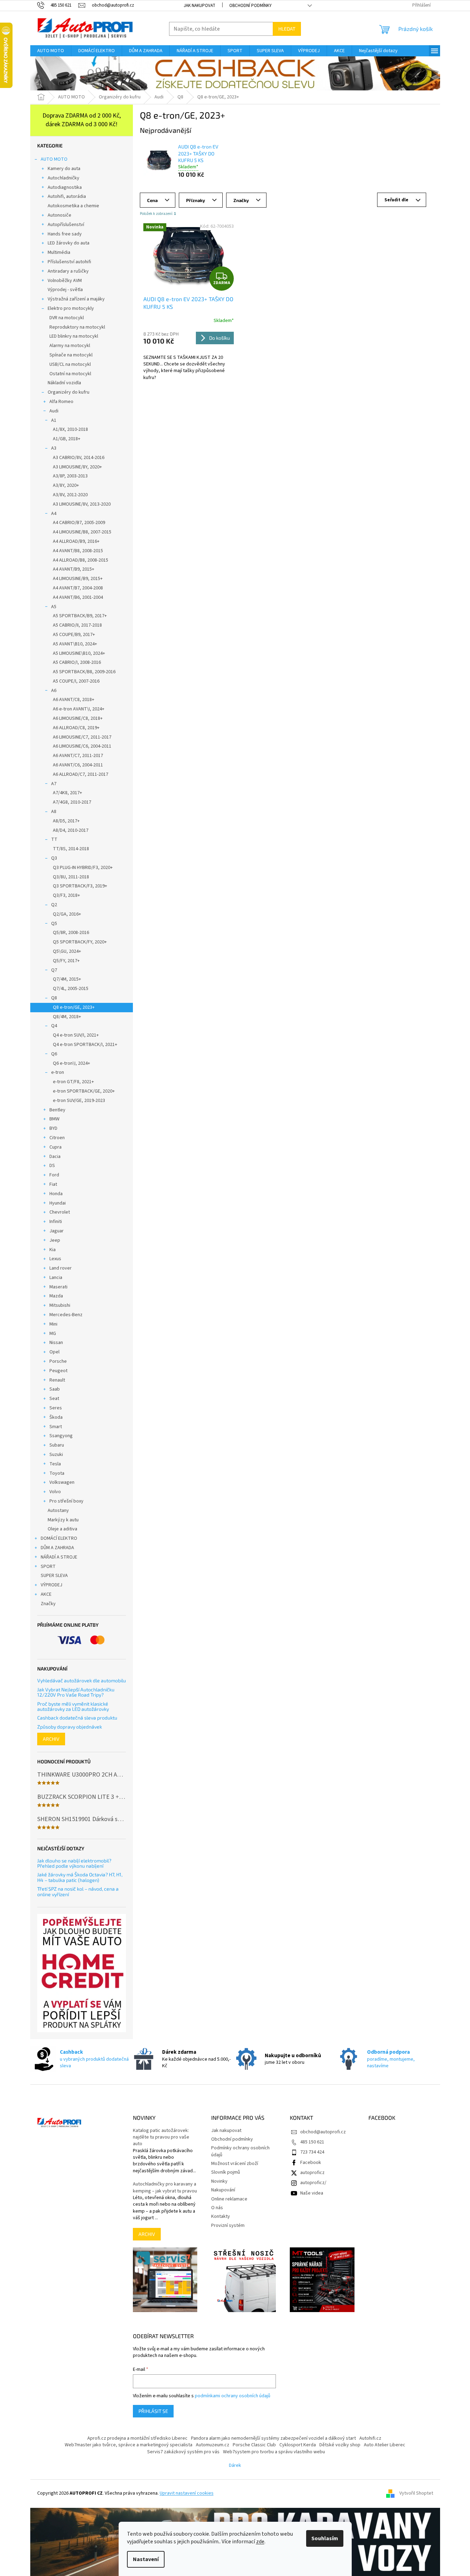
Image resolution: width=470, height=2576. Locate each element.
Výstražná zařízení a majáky (76, 299)
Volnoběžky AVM (65, 281)
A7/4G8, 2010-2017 (72, 802)
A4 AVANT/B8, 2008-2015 (78, 551)
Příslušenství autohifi (69, 262)
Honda (56, 1194)
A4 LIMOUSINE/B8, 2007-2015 (82, 532)
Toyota (57, 1473)
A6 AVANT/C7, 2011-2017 (78, 756)
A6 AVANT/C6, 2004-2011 (78, 765)
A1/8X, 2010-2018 (70, 429)
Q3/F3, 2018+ (66, 895)
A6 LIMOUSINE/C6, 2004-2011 (82, 746)
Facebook (311, 2163)
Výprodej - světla (65, 290)
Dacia (55, 1157)
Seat (54, 1399)
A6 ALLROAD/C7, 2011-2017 (81, 774)
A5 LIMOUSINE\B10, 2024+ (79, 653)
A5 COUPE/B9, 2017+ (74, 635)
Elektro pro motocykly (71, 308)
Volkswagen (62, 1482)
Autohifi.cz (370, 2438)
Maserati (58, 1287)
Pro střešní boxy (66, 1501)
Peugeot (58, 1371)
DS (52, 1166)
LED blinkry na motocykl (74, 336)
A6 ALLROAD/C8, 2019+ (76, 728)
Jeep (55, 1240)
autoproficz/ (313, 2183)
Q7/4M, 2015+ (67, 979)
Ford (54, 1175)
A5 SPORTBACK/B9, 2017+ (80, 616)
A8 (54, 812)
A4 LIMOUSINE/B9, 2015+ (78, 579)
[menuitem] (51, 51)
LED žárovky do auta (69, 243)
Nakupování (223, 2190)
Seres (56, 1408)
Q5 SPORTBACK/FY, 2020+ (80, 942)
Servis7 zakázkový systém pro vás (183, 2452)
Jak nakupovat (200, 6)
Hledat (287, 29)
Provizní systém (228, 2225)
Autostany (58, 1511)
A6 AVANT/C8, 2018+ (74, 700)
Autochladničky (63, 178)
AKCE (46, 1594)
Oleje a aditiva (62, 1529)
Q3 (54, 858)
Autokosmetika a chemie (73, 206)
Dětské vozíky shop (340, 2445)
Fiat (53, 1184)
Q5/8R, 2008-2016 (71, 933)
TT (54, 839)
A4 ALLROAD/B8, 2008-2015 (81, 560)
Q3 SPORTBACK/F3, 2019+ (80, 886)
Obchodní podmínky (250, 6)
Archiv (51, 1739)
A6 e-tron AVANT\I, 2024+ (79, 709)
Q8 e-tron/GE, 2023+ (74, 1007)
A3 (54, 448)
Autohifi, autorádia (67, 196)
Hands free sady (65, 234)
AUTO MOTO (54, 159)
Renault (57, 1380)
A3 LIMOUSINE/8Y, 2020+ (77, 467)
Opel (54, 1352)
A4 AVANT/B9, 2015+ (74, 569)
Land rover (61, 1268)
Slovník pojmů (226, 2172)
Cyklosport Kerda (298, 2445)
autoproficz (312, 2173)
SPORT (48, 1567)
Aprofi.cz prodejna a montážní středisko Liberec (137, 2438)
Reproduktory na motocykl (77, 327)
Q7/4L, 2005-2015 (71, 989)
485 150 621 (312, 2142)
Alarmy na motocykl (70, 346)
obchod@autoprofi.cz (323, 2132)
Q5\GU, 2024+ (67, 951)
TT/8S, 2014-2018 (71, 849)
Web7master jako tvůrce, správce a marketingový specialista (129, 2445)
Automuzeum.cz (213, 2445)
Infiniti (56, 1222)
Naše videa (312, 2193)
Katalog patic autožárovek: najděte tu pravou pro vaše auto (161, 2138)
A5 (54, 607)
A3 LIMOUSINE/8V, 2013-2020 (82, 504)
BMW (54, 1119)
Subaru (57, 1445)
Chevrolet (60, 1212)
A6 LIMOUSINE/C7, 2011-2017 (82, 737)
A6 (54, 691)
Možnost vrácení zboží (235, 2164)
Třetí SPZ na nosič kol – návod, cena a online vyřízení (78, 1891)
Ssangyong (61, 1436)
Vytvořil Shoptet (416, 2494)
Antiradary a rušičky (68, 271)
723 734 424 (312, 2152)
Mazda (56, 1296)
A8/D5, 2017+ (66, 821)
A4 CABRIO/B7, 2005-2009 (79, 523)
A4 (54, 514)
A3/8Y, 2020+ (66, 485)
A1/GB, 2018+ (67, 439)
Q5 (54, 924)
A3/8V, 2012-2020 (70, 495)
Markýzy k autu (63, 1520)
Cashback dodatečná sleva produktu (77, 1718)
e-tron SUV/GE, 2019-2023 (79, 1101)
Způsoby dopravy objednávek (70, 1727)
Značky (48, 1604)
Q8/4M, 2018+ (67, 1017)
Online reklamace (229, 2199)
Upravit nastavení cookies (187, 2493)
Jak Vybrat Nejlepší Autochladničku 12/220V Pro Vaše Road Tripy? (76, 1692)
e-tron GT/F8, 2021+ (73, 1082)
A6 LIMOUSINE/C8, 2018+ (78, 718)
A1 (54, 420)
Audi (54, 411)
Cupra (55, 1147)
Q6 (54, 1054)
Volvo (55, 1492)
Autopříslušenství (66, 225)
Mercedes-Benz (66, 1315)
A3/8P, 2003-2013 (70, 476)
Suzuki (56, 1455)
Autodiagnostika (65, 187)
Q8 (54, 998)
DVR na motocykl (67, 318)
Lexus (55, 1259)
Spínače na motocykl (71, 355)
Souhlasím (325, 2538)
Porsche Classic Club (254, 2445)
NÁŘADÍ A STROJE (59, 1557)
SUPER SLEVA (54, 1576)
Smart (56, 1427)
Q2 (54, 905)
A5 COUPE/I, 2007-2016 (76, 681)
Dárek (235, 2465)
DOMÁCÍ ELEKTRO (59, 1538)
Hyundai (58, 1203)
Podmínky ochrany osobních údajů (240, 2151)
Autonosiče (59, 215)
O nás (217, 2208)
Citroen (57, 1138)
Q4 (54, 1026)
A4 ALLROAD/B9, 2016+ (76, 541)
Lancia (56, 1278)
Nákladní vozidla (64, 383)
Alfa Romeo (61, 402)
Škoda (56, 1417)
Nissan (56, 1343)
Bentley (57, 1110)
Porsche (58, 1361)
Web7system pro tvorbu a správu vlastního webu (274, 2452)
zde (260, 2542)
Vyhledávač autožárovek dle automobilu (82, 1680)
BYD (53, 1128)
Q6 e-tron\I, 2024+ (71, 1063)
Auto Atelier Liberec (385, 2445)
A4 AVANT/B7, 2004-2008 (78, 588)
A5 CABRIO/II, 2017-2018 (77, 625)
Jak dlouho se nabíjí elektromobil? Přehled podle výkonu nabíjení (74, 1863)
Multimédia (59, 252)
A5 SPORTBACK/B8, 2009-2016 (84, 672)
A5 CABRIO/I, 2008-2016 (77, 662)
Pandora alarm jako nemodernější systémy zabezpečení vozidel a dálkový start (273, 2438)
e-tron (58, 1072)
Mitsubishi (60, 1305)
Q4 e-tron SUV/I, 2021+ (76, 1035)
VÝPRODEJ (51, 1585)
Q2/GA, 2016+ (67, 914)
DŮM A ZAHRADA (57, 1548)
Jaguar (57, 1231)
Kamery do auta (64, 169)
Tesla (55, 1464)
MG (53, 1334)
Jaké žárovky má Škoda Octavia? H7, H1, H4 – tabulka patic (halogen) (80, 1877)
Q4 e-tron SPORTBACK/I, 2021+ (85, 1045)
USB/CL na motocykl (70, 364)
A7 (54, 784)
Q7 (54, 970)
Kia (53, 1250)
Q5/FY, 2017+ (66, 961)
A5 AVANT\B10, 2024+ (75, 644)
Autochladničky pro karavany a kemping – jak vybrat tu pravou (165, 2188)
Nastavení (146, 2559)
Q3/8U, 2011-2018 (71, 877)
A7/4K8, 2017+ (67, 793)
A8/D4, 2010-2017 (71, 830)
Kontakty (221, 2216)
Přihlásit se (153, 2411)
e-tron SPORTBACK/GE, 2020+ (84, 1091)
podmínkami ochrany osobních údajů (233, 2396)
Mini (53, 1324)
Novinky (219, 2181)
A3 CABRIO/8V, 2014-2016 (79, 458)
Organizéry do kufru (69, 392)
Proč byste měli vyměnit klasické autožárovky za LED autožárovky (73, 1706)
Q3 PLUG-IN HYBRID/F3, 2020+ (83, 868)
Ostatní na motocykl (70, 374)
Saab (55, 1389)
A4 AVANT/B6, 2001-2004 (78, 597)
